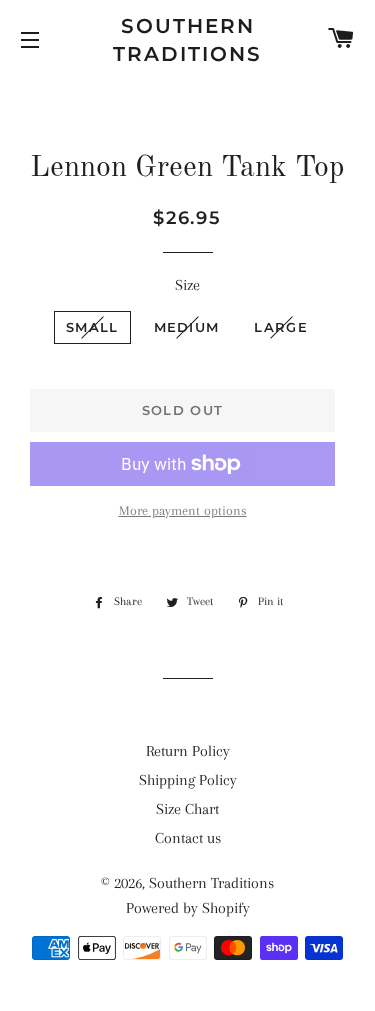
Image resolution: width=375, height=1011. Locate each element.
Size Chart (187, 809)
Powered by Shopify (188, 908)
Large (281, 327)
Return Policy (188, 751)
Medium (187, 327)
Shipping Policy (188, 780)
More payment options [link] (183, 510)
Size (187, 285)
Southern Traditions (187, 40)
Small (92, 327)
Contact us (188, 838)
